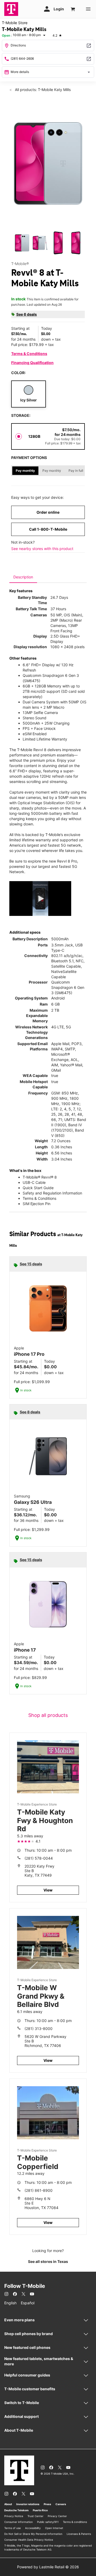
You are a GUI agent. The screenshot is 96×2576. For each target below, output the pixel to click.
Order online (48, 512)
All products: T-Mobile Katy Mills (42, 90)
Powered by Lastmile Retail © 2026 (48, 2567)
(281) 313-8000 (39, 2029)
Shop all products (48, 1715)
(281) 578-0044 (39, 1858)
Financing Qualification (32, 363)
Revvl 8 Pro (67, 861)
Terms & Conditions (29, 354)
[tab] (23, 577)
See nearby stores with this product (42, 549)
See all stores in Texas (48, 2261)
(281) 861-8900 (39, 2190)
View (48, 1890)
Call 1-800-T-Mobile (48, 529)
